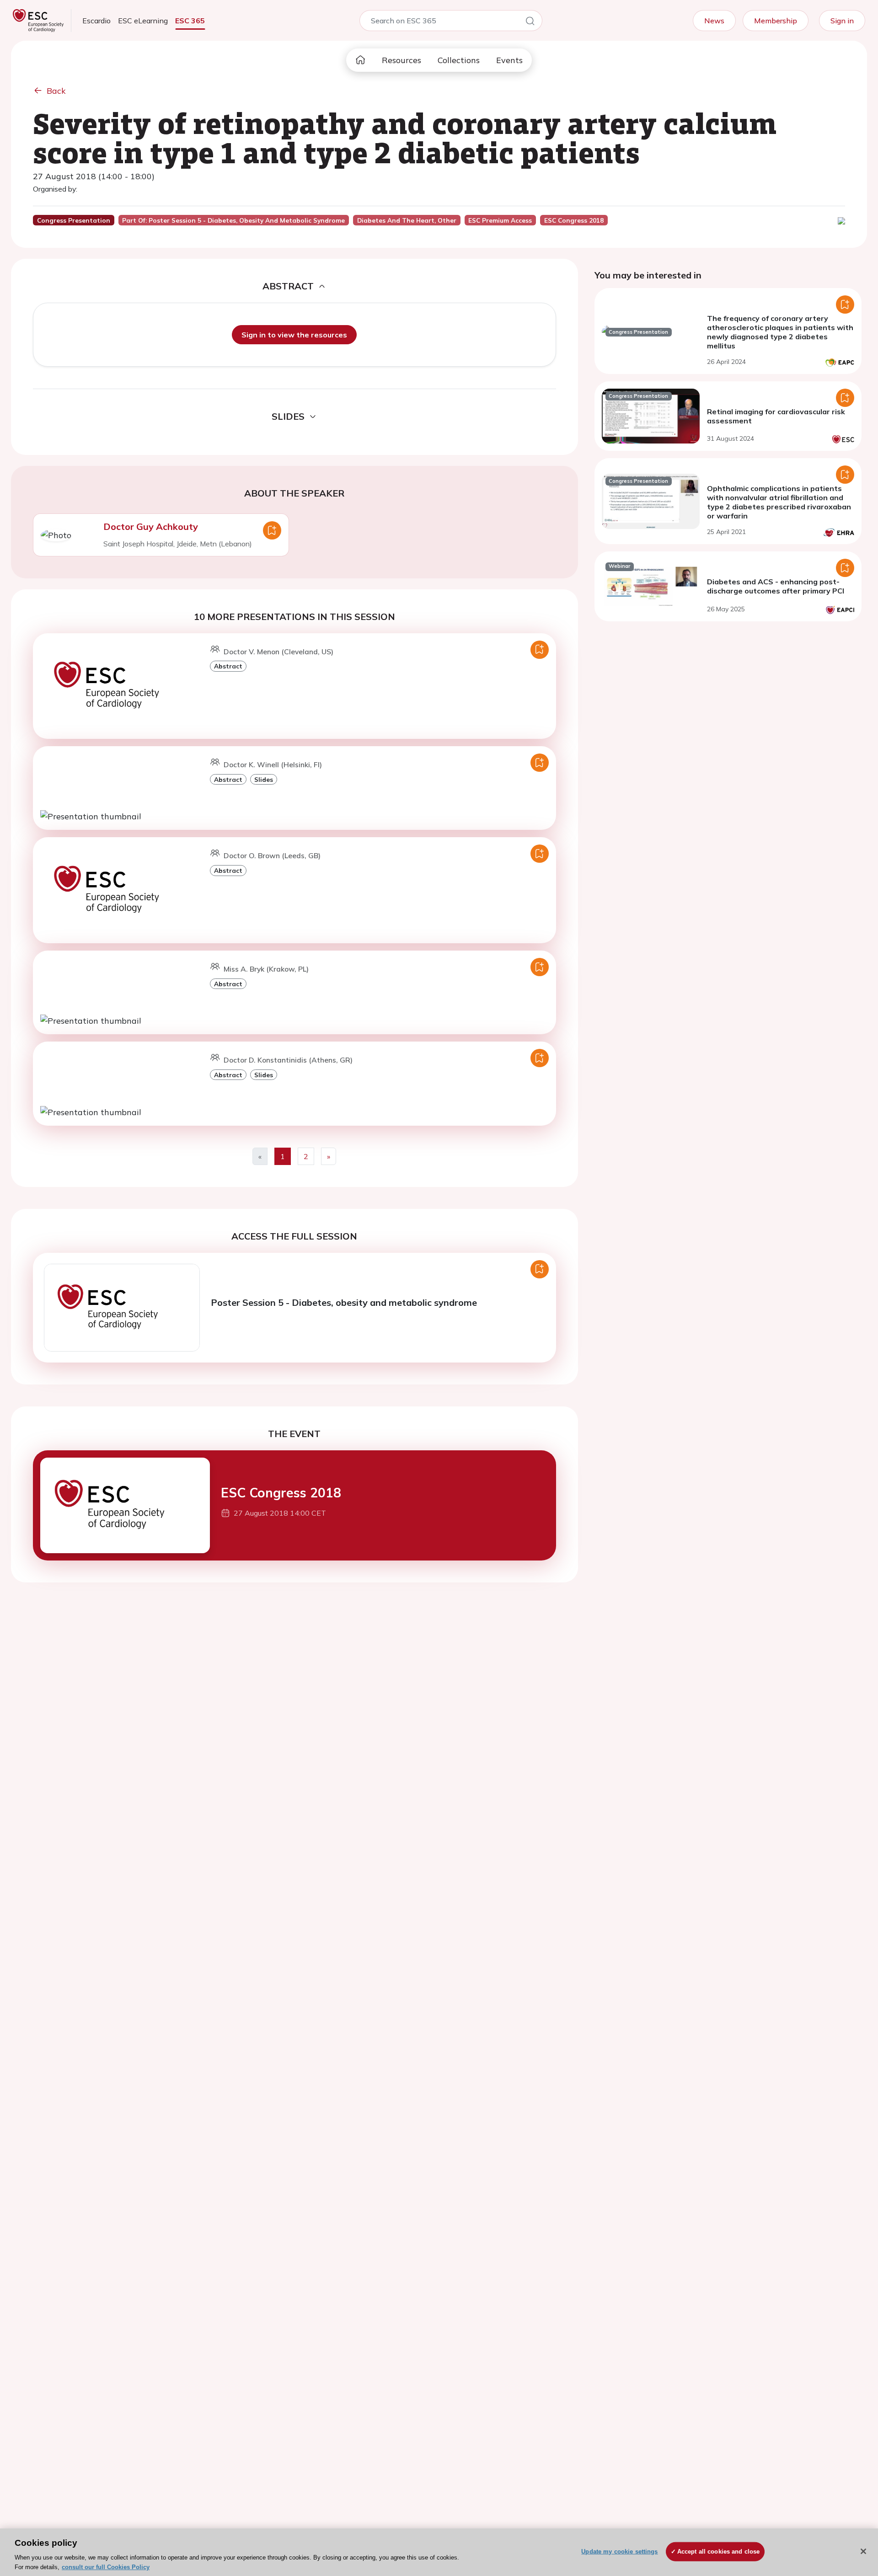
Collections (459, 60)
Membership (776, 21)
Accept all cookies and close (719, 2552)
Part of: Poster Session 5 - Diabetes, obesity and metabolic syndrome (233, 220)
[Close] (863, 2551)
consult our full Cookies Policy (106, 2567)
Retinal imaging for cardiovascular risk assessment (776, 416)
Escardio (96, 21)
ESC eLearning (143, 21)
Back (56, 91)
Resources (402, 60)
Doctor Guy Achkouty (151, 526)
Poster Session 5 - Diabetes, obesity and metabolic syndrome (344, 1302)
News (714, 21)
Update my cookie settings (619, 2552)
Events (509, 60)
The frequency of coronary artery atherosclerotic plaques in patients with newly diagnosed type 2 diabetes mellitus (780, 332)
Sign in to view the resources (294, 335)
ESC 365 (190, 21)
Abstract (228, 666)
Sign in (842, 21)
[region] (439, 2552)
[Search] (530, 22)
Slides (264, 779)
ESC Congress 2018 (281, 1493)
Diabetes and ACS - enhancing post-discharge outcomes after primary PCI (776, 586)
